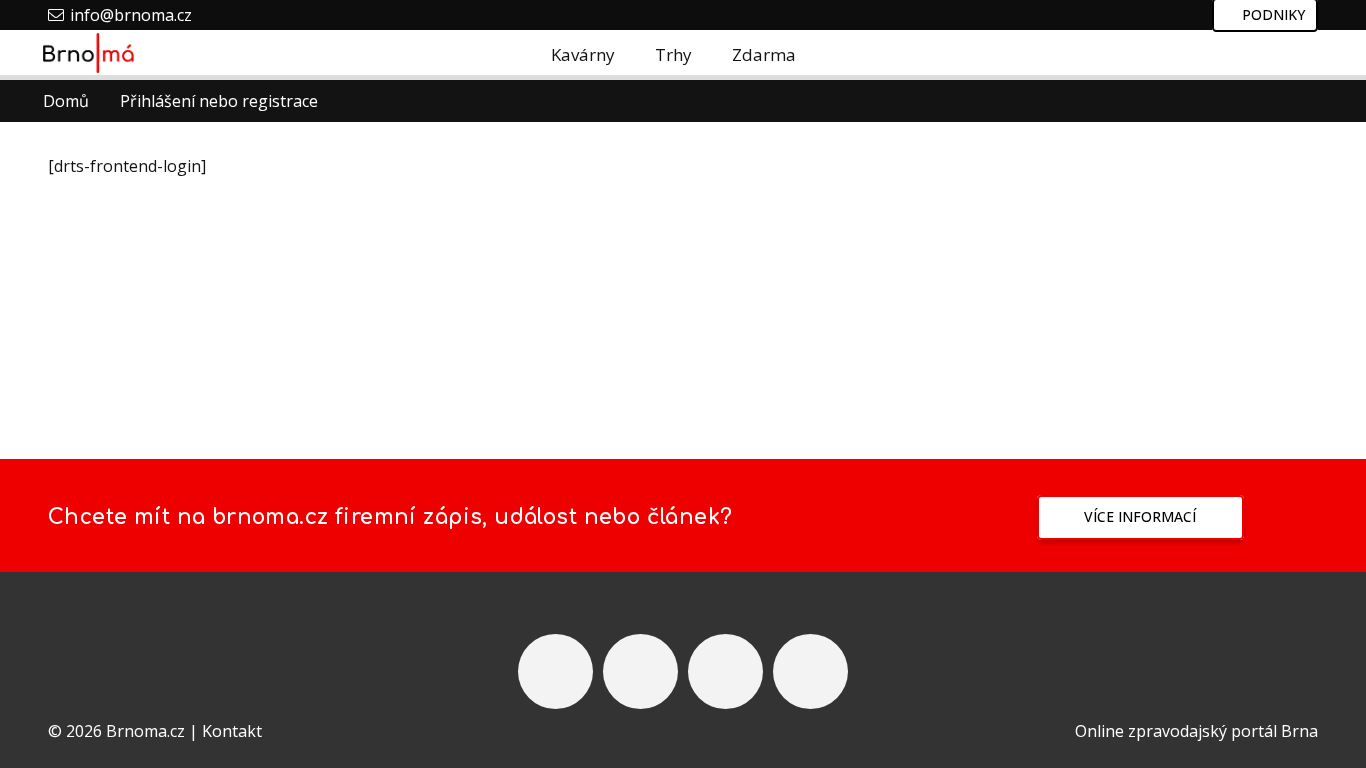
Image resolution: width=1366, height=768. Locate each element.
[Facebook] (1258, 55)
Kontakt (232, 731)
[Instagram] (1218, 55)
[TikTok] (1298, 55)
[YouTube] (725, 671)
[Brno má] (89, 53)
